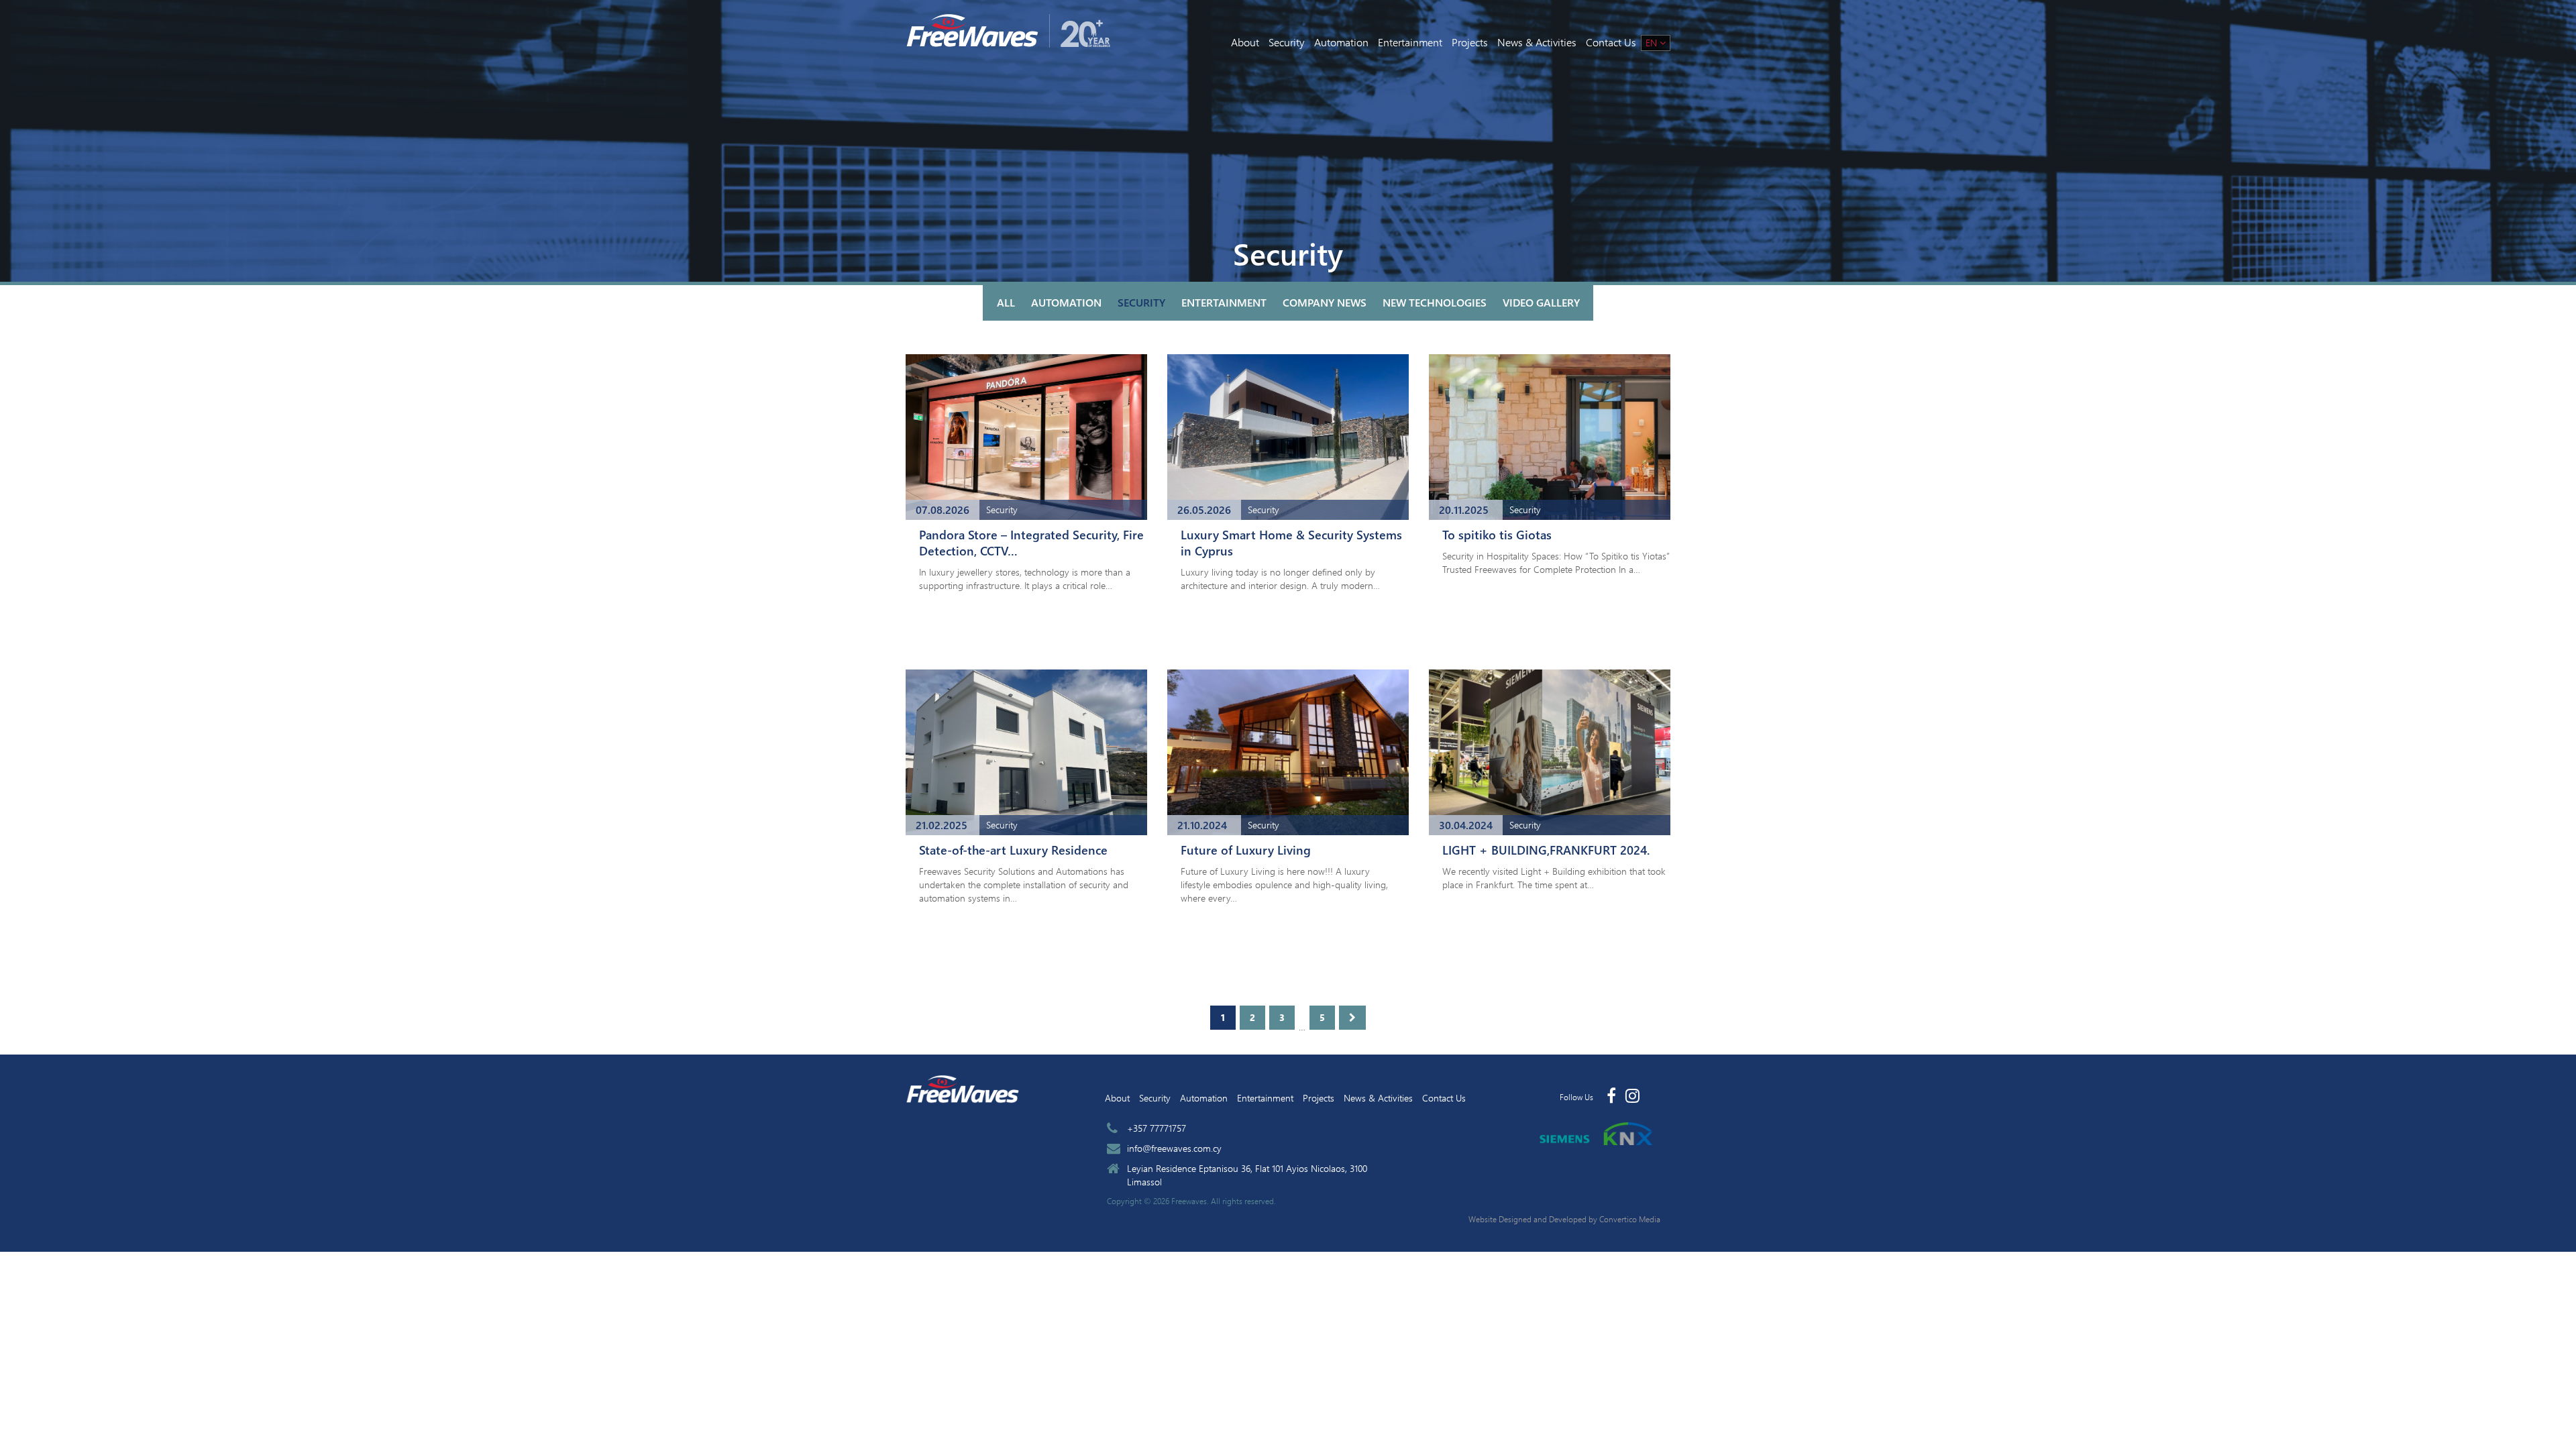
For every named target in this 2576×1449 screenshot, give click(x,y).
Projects (1470, 42)
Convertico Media (1630, 1219)
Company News (1325, 302)
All (1006, 302)
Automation (1341, 42)
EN (1653, 43)
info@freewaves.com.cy (1174, 1148)
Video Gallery (1541, 302)
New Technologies (1435, 302)
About (1245, 42)
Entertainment (1410, 42)
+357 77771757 (1157, 1128)
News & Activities (1537, 42)
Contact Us (1611, 42)
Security (1287, 42)
